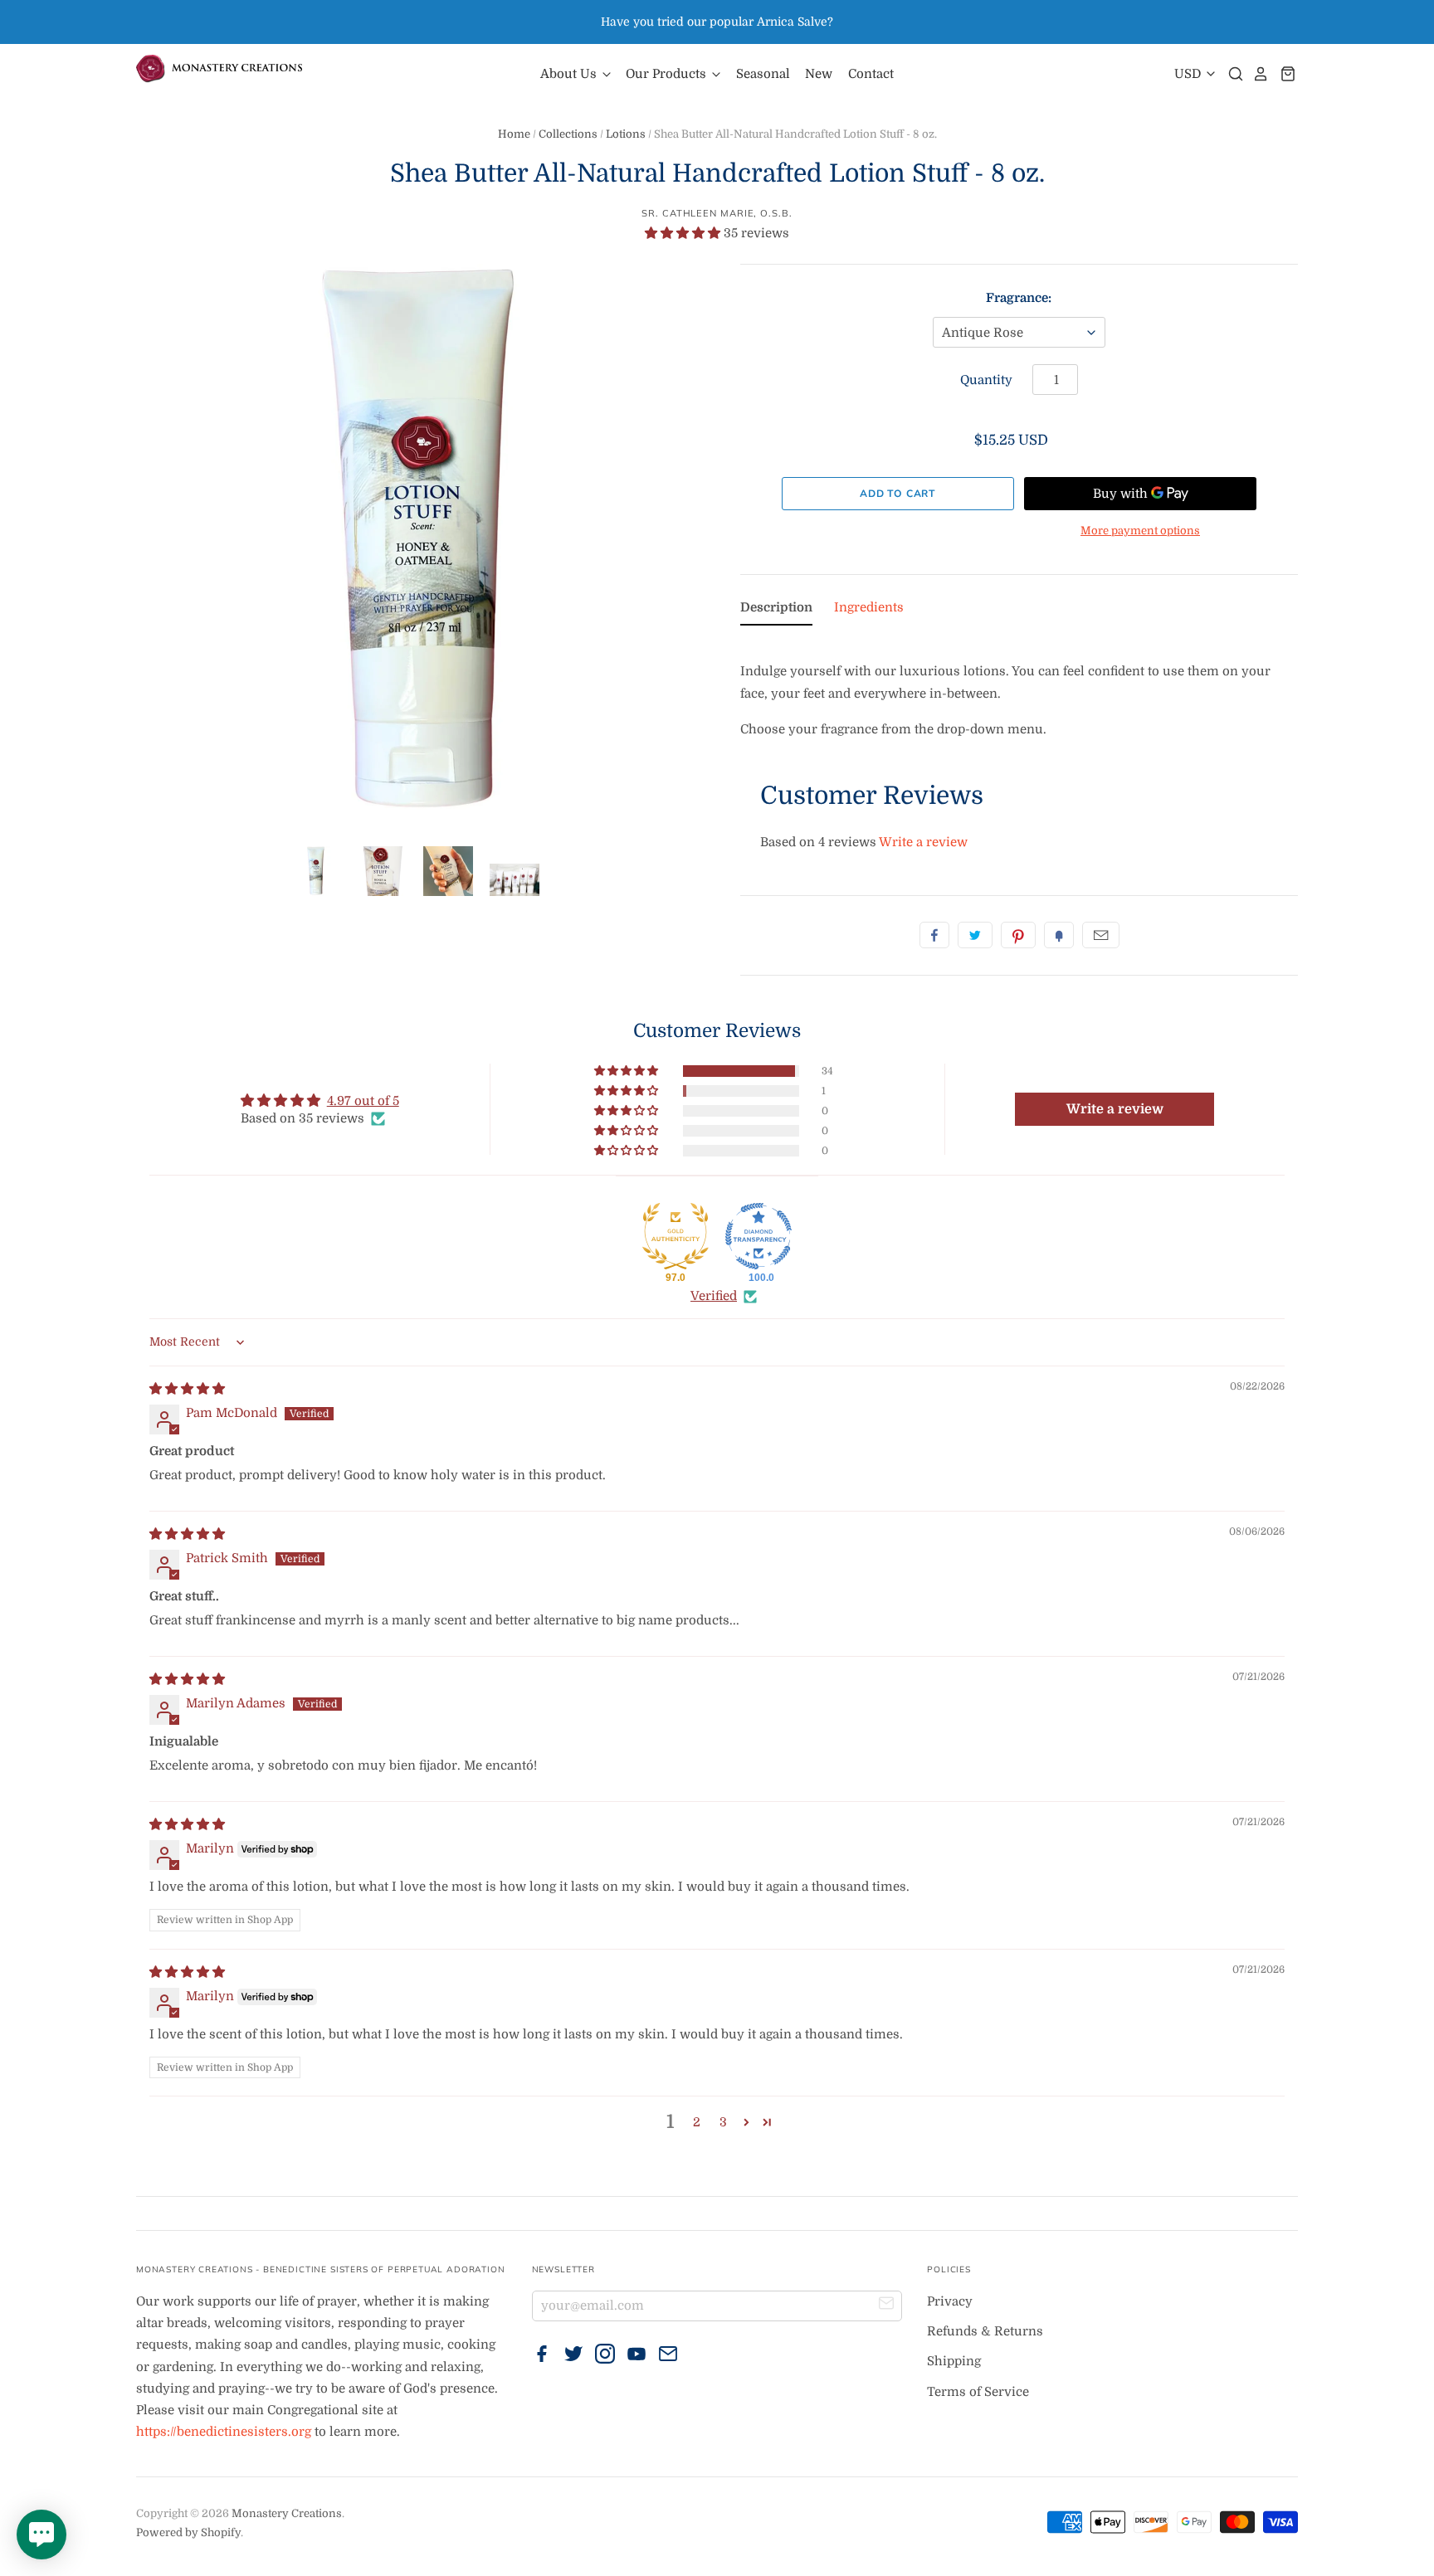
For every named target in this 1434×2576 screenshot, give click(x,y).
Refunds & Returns (985, 2331)
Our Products (668, 74)
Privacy (950, 2301)
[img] (187, 1389)
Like (934, 935)
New (819, 74)
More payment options (1140, 531)
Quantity (986, 380)
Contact (871, 74)
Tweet (975, 935)
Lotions (626, 134)
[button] (684, 233)
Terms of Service (978, 2392)
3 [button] (723, 2122)
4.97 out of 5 (363, 1101)
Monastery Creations (287, 2513)
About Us (570, 74)
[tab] (776, 611)
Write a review (923, 842)
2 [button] (697, 2122)
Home (514, 134)
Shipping (954, 2361)
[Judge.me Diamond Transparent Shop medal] (758, 1236)
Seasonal (763, 74)
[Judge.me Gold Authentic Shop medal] (676, 1236)
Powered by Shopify (188, 2532)
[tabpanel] (1019, 689)
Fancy (1059, 935)
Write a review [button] (1115, 1109)
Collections (568, 134)
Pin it (1018, 935)
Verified (714, 1296)
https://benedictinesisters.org (224, 2432)
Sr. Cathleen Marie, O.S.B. (717, 213)
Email (1101, 935)
